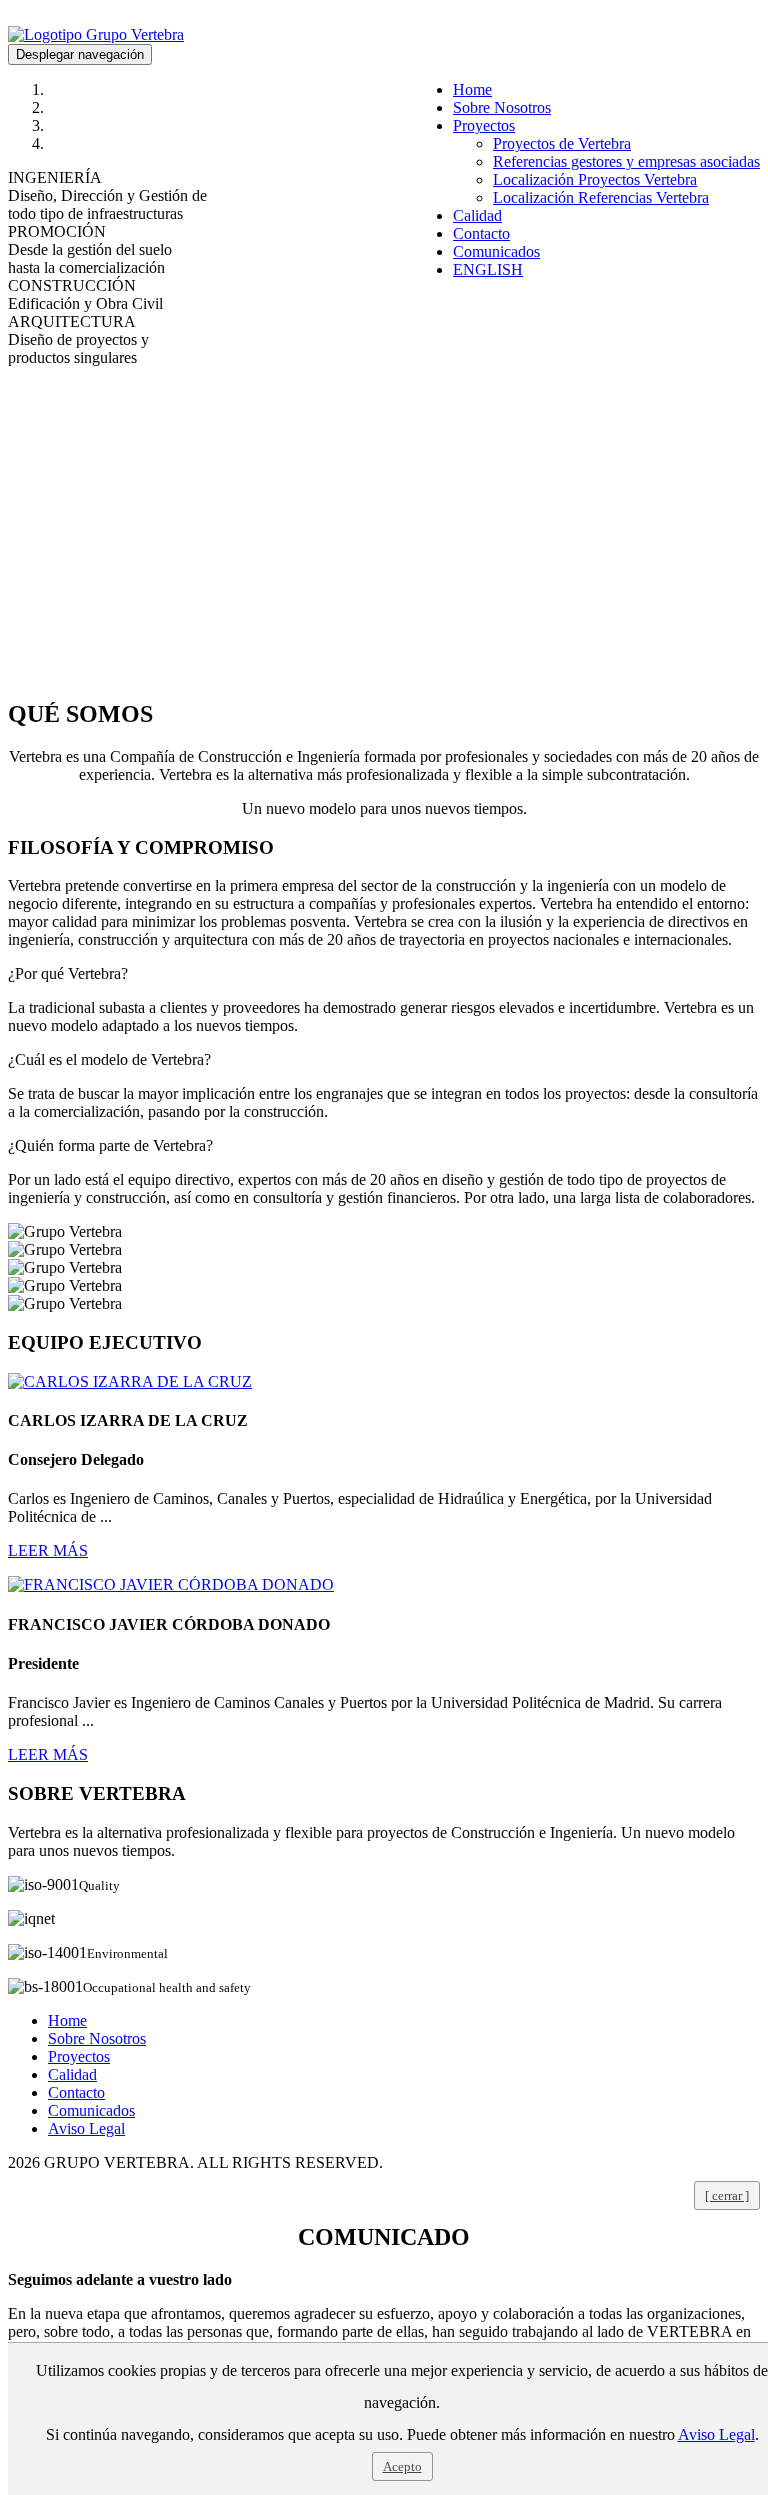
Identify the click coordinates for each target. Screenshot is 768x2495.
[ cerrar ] (727, 2195)
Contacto (481, 233)
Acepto (402, 2466)
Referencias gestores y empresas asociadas (626, 161)
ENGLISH (488, 269)
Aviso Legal (86, 2128)
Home (472, 89)
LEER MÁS (48, 1550)
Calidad (477, 215)
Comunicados (496, 251)
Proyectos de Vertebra (562, 143)
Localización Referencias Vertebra (601, 197)
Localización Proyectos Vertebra (595, 179)
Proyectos (484, 125)
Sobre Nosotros (502, 107)
